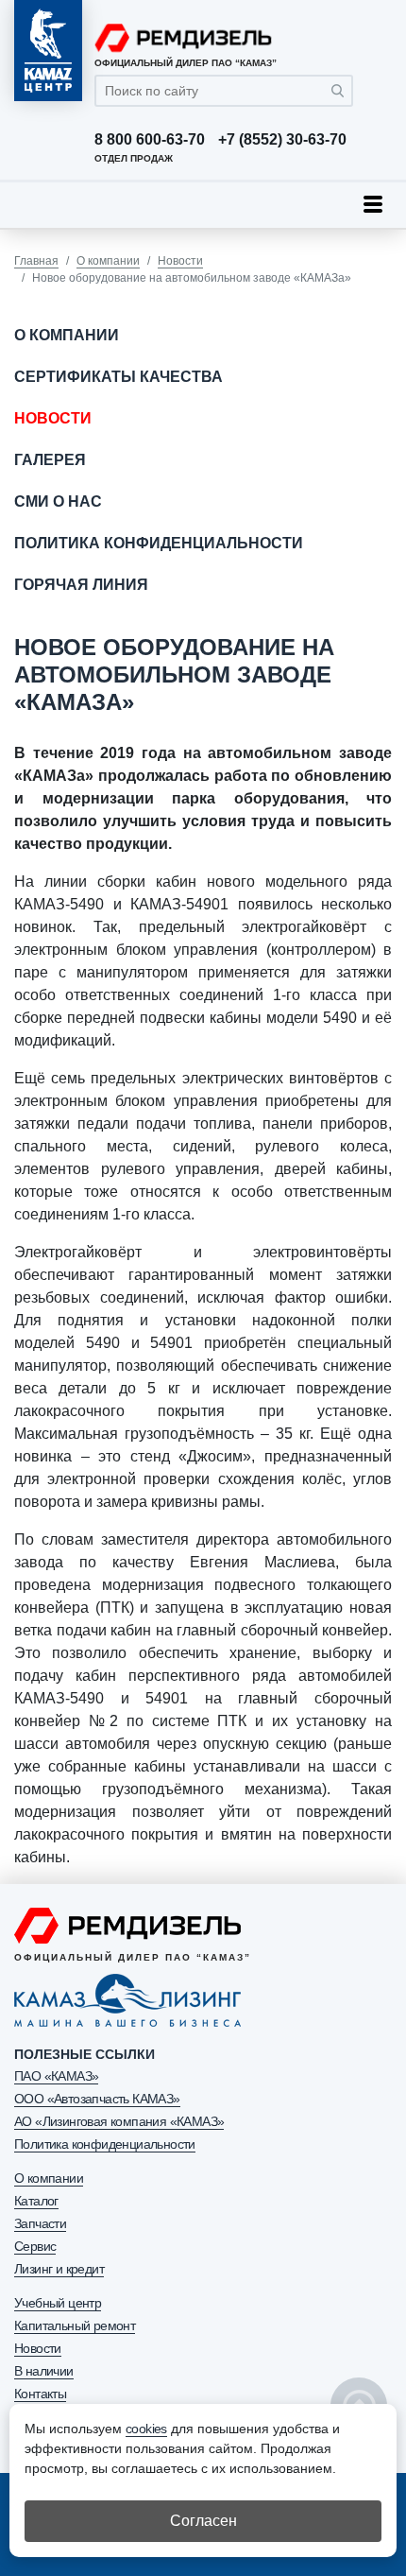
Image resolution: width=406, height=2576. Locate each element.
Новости (180, 261)
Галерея (50, 460)
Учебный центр (58, 2303)
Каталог (36, 2201)
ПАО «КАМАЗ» (56, 2076)
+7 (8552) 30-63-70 (282, 140)
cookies (146, 2429)
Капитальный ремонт (75, 2325)
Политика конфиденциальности (159, 543)
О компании (108, 261)
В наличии (44, 2371)
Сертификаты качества (118, 377)
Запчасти (40, 2223)
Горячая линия (81, 585)
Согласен (203, 2521)
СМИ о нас (58, 501)
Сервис (35, 2246)
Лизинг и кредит (59, 2269)
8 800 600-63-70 (150, 140)
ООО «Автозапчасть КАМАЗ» (97, 2099)
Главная (36, 261)
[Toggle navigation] (373, 204)
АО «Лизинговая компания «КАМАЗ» (119, 2121)
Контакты (40, 2394)
